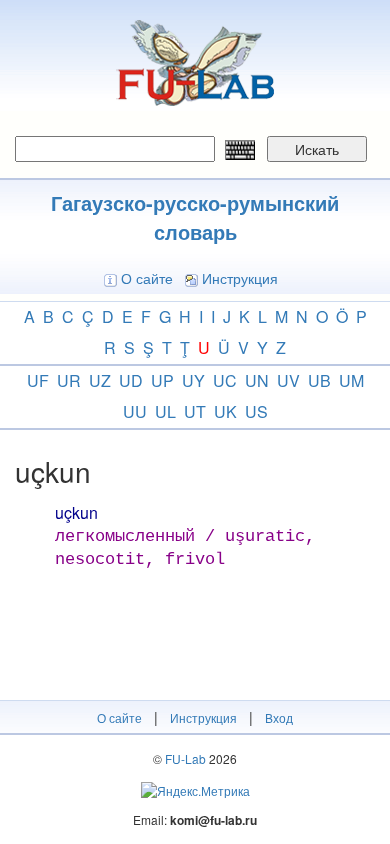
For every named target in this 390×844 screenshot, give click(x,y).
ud (131, 380)
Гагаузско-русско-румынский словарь (195, 217)
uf (38, 380)
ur (69, 380)
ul (165, 411)
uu (135, 411)
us (256, 411)
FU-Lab (185, 758)
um (351, 380)
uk (225, 411)
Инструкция (240, 278)
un (257, 380)
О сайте (147, 278)
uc (225, 380)
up (162, 380)
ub (319, 380)
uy (193, 380)
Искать (317, 149)
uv (288, 380)
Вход (279, 717)
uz (100, 380)
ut (195, 411)
